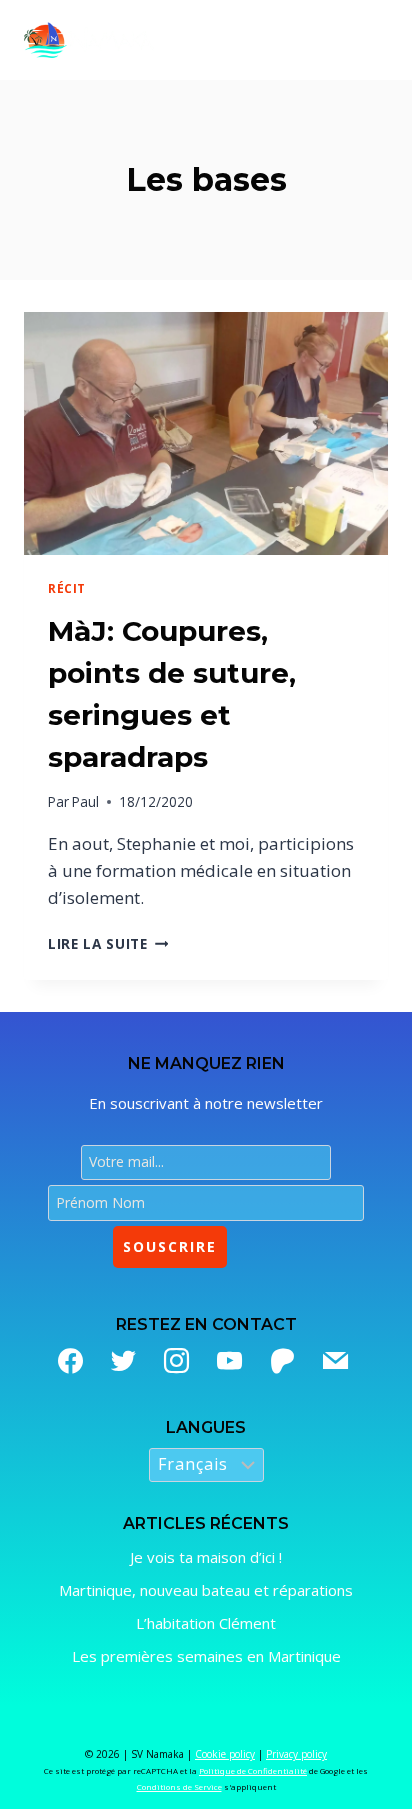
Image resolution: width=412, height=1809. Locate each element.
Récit (67, 588)
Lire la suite (108, 943)
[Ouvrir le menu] (367, 40)
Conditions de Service (179, 1786)
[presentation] (206, 433)
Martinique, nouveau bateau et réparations (206, 1590)
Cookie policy (225, 1754)
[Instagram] (176, 1360)
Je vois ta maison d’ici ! (206, 1557)
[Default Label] (229, 1360)
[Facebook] (70, 1360)
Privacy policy (296, 1754)
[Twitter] (123, 1360)
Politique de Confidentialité (253, 1770)
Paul (85, 801)
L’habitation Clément (206, 1623)
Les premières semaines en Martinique (206, 1656)
